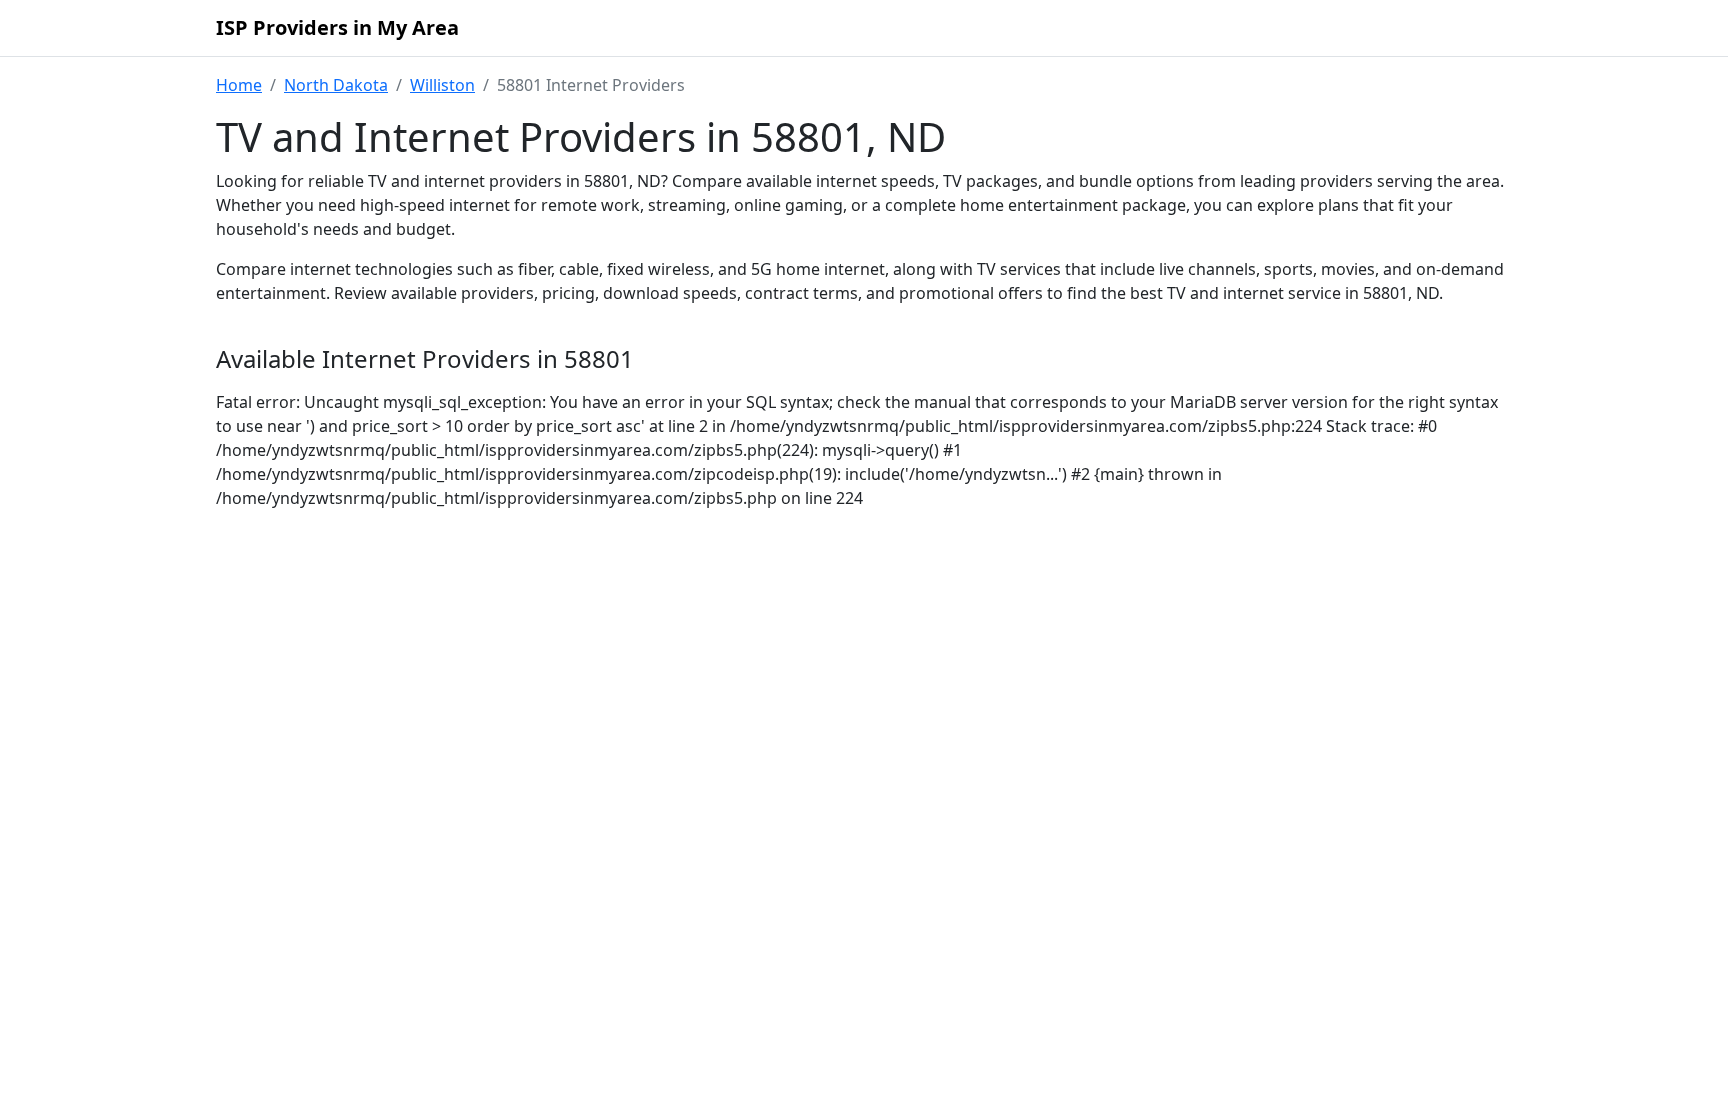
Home (239, 85)
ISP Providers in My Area (337, 27)
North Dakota (336, 85)
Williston (442, 85)
